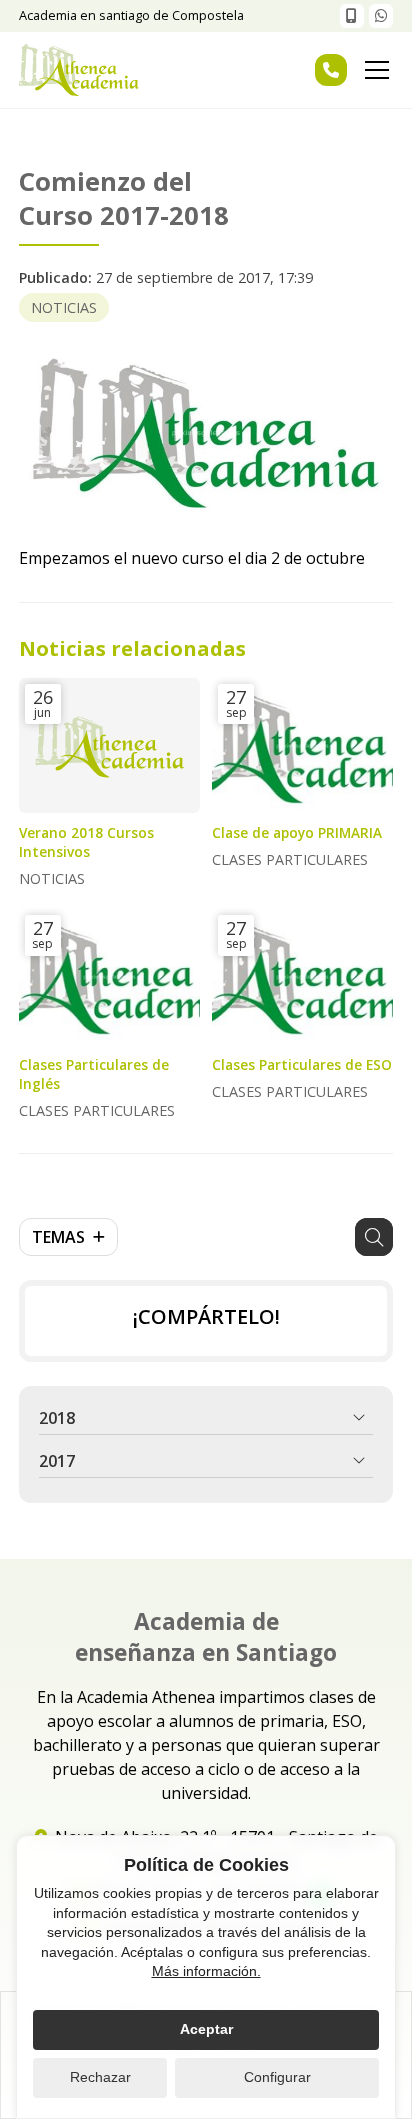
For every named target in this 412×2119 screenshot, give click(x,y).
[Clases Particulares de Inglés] (109, 977)
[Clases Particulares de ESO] (302, 977)
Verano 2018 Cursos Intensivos (86, 842)
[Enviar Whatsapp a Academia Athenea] (381, 16)
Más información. (206, 1971)
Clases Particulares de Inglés (94, 1074)
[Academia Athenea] (79, 70)
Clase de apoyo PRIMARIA (297, 832)
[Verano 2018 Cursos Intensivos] (109, 745)
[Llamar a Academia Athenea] (352, 16)
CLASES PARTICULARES (290, 859)
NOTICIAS (64, 307)
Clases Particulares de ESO (302, 1064)
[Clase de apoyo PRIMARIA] (302, 746)
